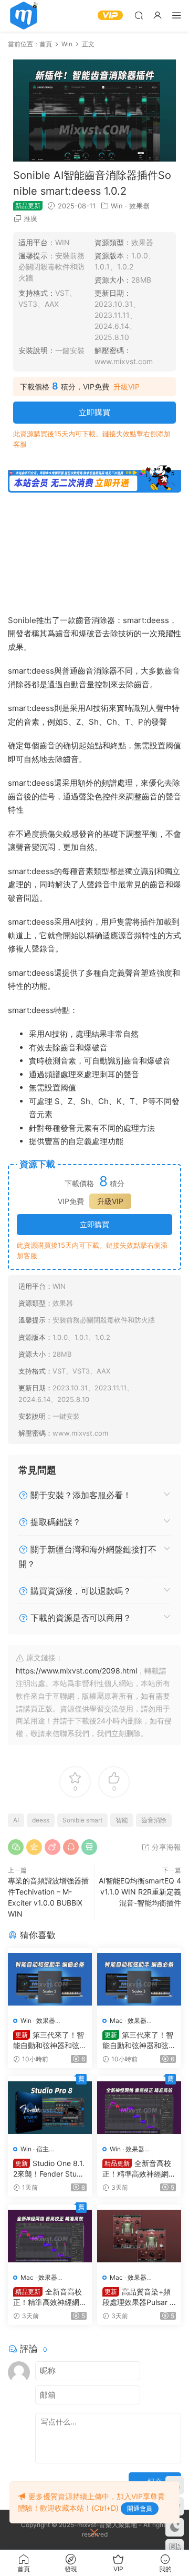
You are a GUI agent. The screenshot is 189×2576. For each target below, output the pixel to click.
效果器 (139, 206)
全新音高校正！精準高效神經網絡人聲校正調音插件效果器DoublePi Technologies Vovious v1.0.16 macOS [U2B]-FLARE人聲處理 (50, 2297)
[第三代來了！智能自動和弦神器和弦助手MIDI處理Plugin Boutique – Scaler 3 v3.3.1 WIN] (50, 1979)
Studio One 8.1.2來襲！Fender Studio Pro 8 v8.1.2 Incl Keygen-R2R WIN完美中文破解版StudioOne (50, 2169)
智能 (122, 1820)
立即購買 (94, 412)
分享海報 (165, 1847)
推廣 (30, 218)
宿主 (43, 2149)
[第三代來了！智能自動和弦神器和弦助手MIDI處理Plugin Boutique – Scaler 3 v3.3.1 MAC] (139, 1979)
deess (41, 1820)
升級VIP (127, 387)
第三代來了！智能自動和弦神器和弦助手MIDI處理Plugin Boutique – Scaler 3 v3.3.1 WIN (50, 2041)
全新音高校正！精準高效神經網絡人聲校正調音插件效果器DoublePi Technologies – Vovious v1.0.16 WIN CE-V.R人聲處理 (139, 2169)
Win (117, 206)
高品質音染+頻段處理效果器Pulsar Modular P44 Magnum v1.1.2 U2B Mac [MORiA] (139, 2297)
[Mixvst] (24, 16)
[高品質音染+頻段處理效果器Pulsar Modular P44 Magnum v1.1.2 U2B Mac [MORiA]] (139, 2236)
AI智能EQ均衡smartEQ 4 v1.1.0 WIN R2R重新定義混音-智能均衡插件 (140, 1892)
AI (16, 1820)
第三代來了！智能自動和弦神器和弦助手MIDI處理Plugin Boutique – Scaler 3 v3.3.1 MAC (139, 2041)
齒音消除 (154, 1820)
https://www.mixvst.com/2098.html (76, 1671)
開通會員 (140, 2508)
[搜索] (139, 15)
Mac (116, 2021)
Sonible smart (82, 1820)
